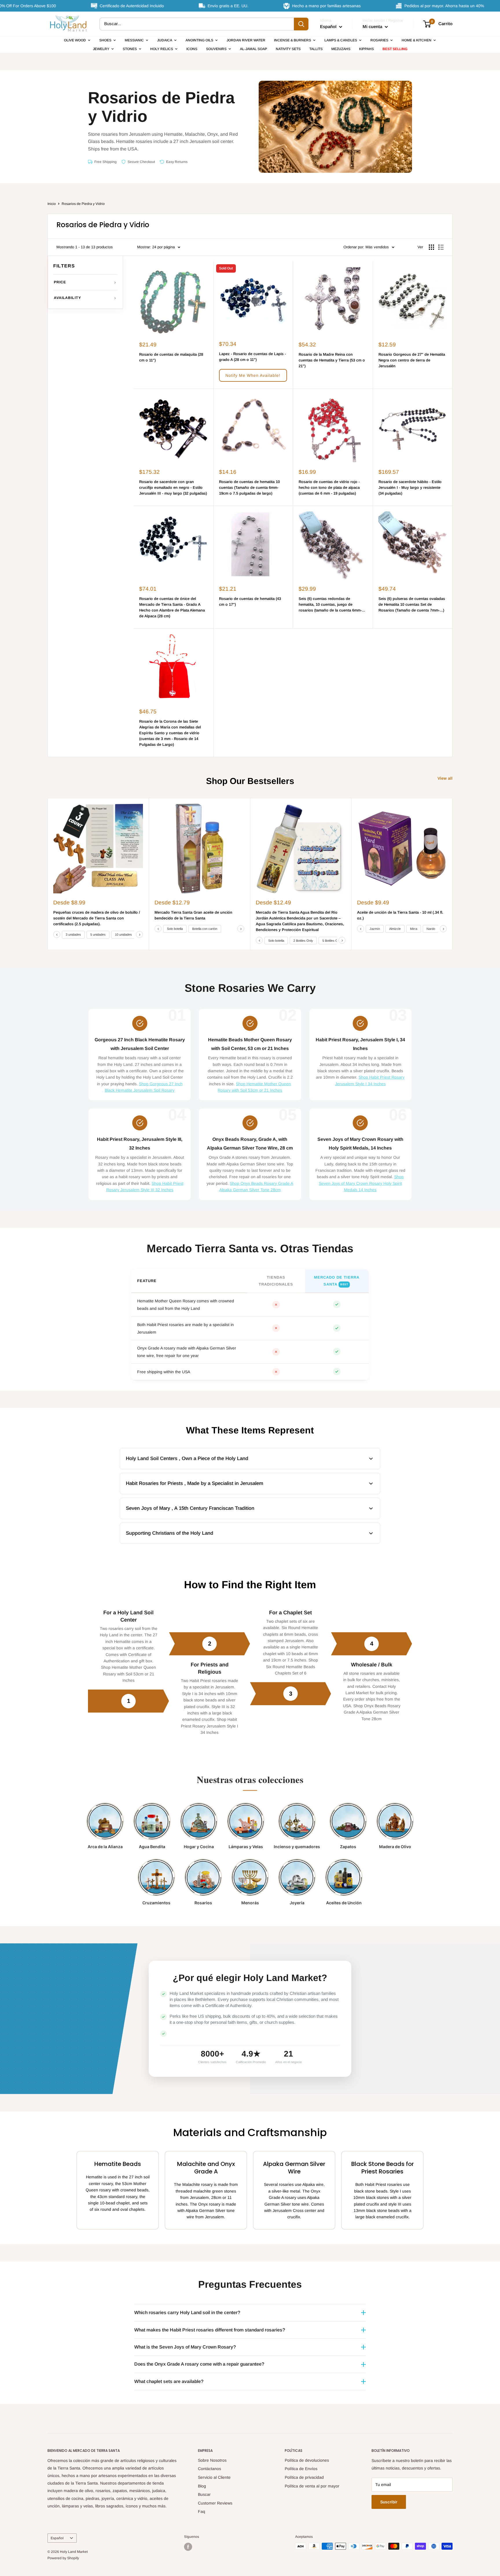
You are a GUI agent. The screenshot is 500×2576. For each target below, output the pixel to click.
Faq (202, 2511)
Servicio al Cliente (214, 2477)
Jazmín (375, 929)
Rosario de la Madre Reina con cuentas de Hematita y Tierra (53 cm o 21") (332, 360)
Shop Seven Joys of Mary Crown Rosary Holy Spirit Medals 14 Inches (361, 1183)
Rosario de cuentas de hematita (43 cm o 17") (250, 602)
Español (57, 2538)
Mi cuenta (373, 26)
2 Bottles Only (303, 941)
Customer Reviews (215, 2503)
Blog (202, 2486)
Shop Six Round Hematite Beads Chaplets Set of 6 (292, 1667)
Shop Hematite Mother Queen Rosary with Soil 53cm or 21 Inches (128, 1674)
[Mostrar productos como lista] (441, 247)
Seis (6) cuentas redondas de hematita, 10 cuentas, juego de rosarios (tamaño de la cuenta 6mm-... (332, 604)
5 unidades (98, 935)
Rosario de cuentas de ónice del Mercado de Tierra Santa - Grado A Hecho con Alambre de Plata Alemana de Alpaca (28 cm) (172, 607)
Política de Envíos (301, 2469)
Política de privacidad (304, 2477)
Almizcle (395, 929)
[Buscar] (301, 24)
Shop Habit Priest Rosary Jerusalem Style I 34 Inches (209, 1726)
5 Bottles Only (332, 941)
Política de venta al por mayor (312, 2486)
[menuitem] (77, 40)
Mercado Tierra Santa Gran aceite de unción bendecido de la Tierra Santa (193, 915)
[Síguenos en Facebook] (188, 2547)
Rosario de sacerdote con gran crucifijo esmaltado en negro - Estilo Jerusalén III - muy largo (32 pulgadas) (173, 488)
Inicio (52, 204)
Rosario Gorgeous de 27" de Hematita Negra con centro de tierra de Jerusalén (412, 360)
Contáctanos (209, 2469)
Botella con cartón (205, 929)
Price (60, 282)
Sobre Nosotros (212, 2460)
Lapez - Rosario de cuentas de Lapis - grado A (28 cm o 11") (252, 357)
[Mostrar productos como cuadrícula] (431, 247)
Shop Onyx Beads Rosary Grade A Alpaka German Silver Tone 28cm (372, 1712)
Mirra (414, 929)
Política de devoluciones (307, 2460)
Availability (67, 298)
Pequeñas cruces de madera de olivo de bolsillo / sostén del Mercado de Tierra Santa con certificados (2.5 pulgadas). (97, 918)
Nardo (431, 929)
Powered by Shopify (63, 2558)
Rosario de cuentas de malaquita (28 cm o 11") (171, 357)
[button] (253, 375)
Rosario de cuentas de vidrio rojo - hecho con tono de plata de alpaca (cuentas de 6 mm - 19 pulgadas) (329, 488)
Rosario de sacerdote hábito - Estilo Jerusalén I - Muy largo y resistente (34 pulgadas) (410, 488)
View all (446, 778)
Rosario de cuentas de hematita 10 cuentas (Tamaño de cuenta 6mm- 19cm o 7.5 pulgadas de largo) (249, 488)
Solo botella (175, 929)
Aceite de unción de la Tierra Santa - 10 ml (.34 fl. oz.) (400, 915)
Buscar (204, 2494)
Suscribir (389, 2502)
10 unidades (123, 935)
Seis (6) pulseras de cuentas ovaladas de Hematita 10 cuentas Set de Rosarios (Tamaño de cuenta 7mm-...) (412, 604)
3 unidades (73, 935)
